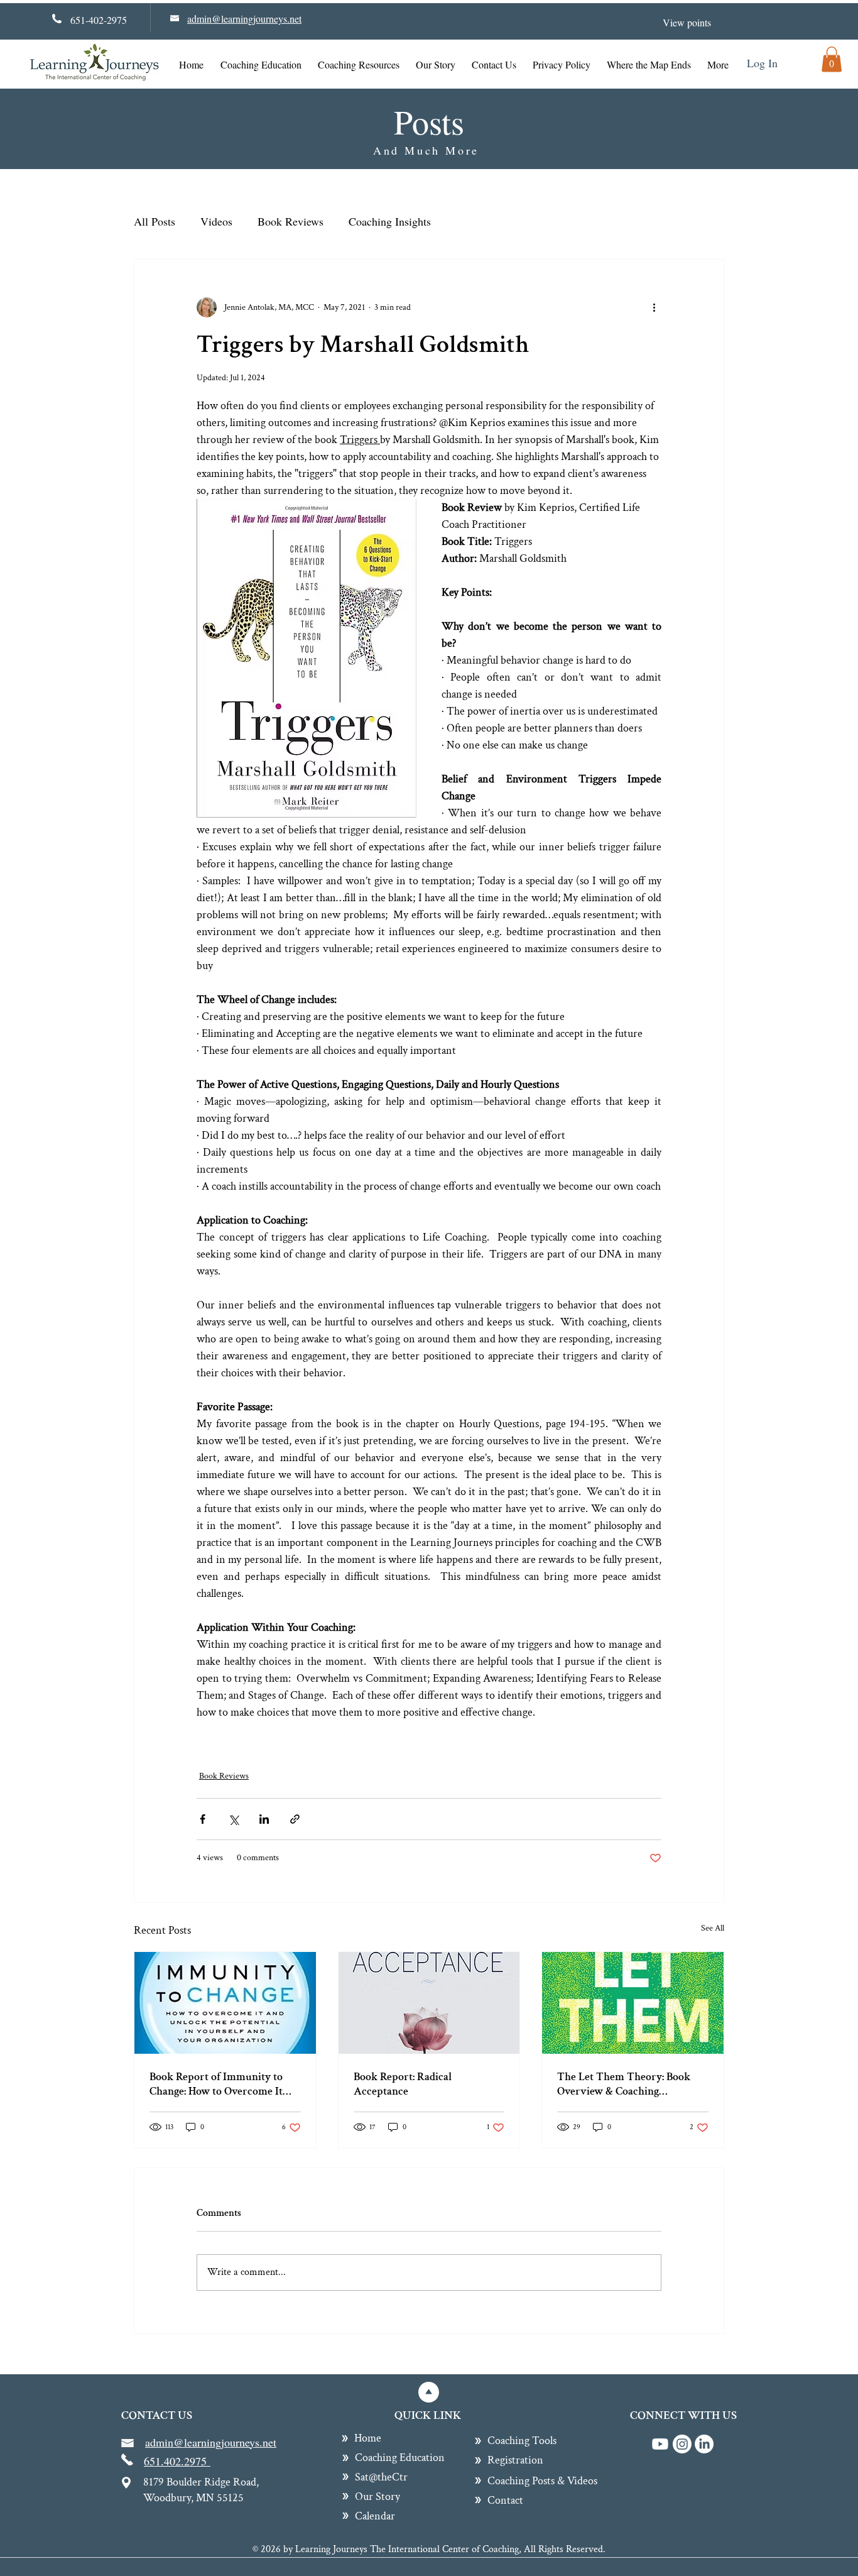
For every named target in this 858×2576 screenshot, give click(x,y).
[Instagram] (682, 2444)
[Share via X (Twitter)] (233, 1819)
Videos (216, 221)
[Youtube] (660, 2444)
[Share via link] (295, 1819)
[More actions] (654, 307)
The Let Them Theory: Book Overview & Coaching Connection (624, 2084)
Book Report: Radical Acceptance (403, 2084)
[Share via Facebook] (203, 1819)
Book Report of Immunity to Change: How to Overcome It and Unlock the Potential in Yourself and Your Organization (224, 2084)
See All (713, 1928)
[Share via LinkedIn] (264, 1819)
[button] (832, 59)
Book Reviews (291, 221)
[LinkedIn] (704, 2444)
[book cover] (429, 2003)
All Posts (155, 221)
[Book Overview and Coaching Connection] (633, 2003)
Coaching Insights (390, 221)
